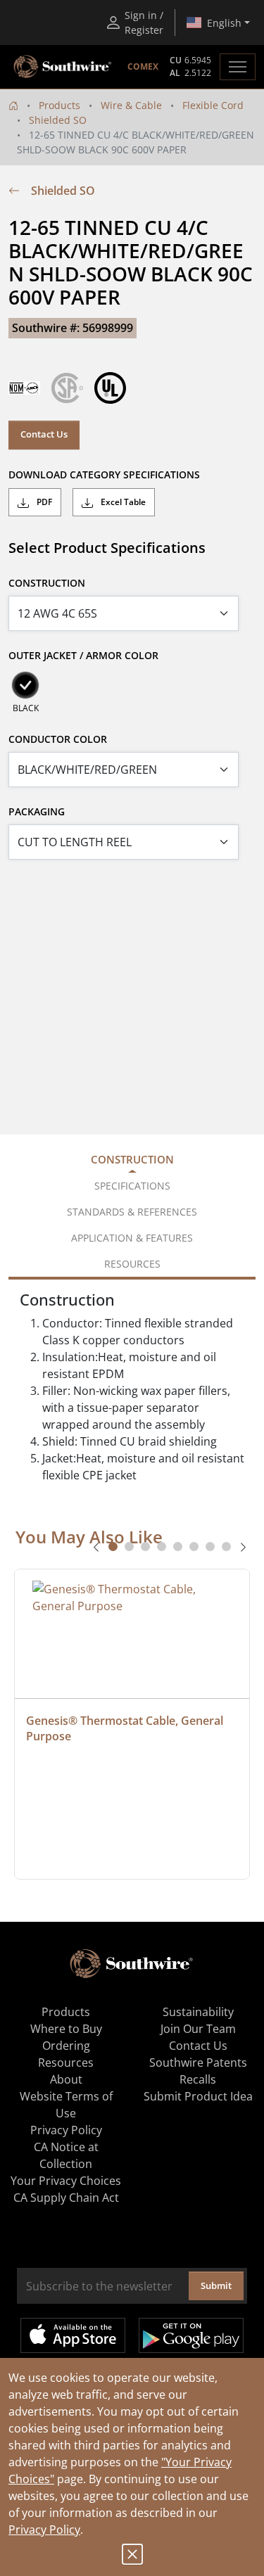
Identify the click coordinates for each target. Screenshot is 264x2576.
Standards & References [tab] (132, 1212)
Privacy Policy (44, 2530)
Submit (216, 2285)
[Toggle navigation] (238, 67)
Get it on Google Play (191, 2335)
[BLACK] (25, 685)
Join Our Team (198, 2029)
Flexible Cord (213, 105)
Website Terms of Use (66, 2105)
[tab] (113, 1547)
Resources (66, 2062)
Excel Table (122, 502)
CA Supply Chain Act (66, 2198)
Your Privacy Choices (66, 2181)
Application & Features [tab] (132, 1238)
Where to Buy (66, 2029)
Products (59, 105)
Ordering (66, 2046)
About (66, 2079)
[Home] (13, 105)
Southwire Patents (198, 2062)
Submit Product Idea (198, 2096)
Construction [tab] (132, 1159)
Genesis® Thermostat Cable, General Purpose (126, 1728)
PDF (43, 502)
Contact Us (44, 434)
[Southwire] (63, 67)
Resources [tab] (132, 1264)
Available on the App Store (73, 2335)
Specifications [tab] (132, 1186)
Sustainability (198, 2012)
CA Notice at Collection (66, 2155)
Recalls (198, 2079)
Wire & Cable (131, 105)
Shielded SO (58, 120)
